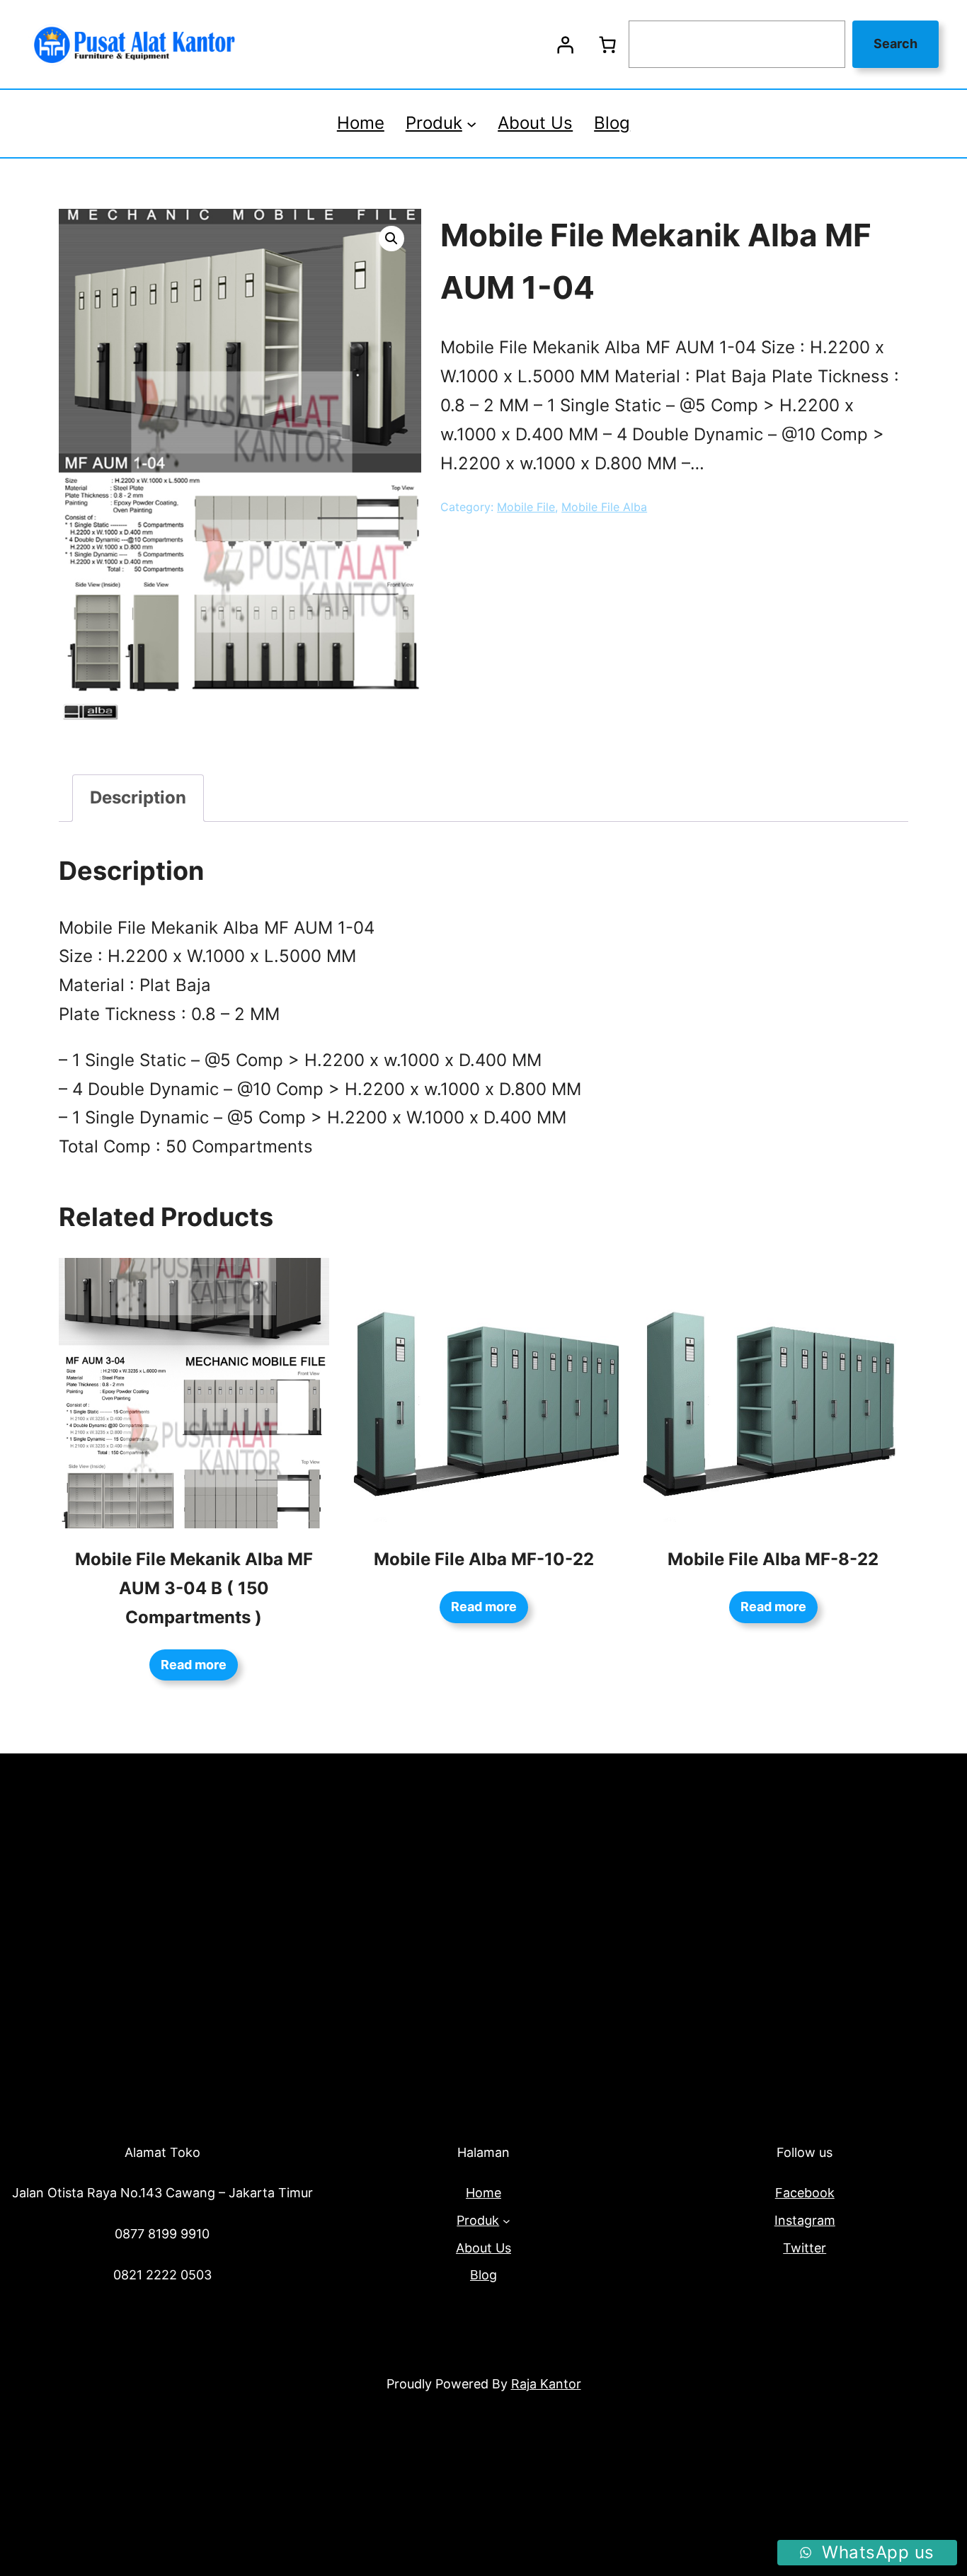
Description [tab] (138, 797)
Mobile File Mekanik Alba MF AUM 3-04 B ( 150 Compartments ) (194, 1588)
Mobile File (526, 507)
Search (896, 44)
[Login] (565, 45)
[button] (391, 239)
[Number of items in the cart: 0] (607, 45)
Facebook (805, 2193)
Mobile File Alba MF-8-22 (773, 1559)
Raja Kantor (546, 2384)
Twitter (805, 2248)
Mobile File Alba (604, 507)
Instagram (805, 2220)
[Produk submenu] (471, 123)
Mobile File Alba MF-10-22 (484, 1559)
